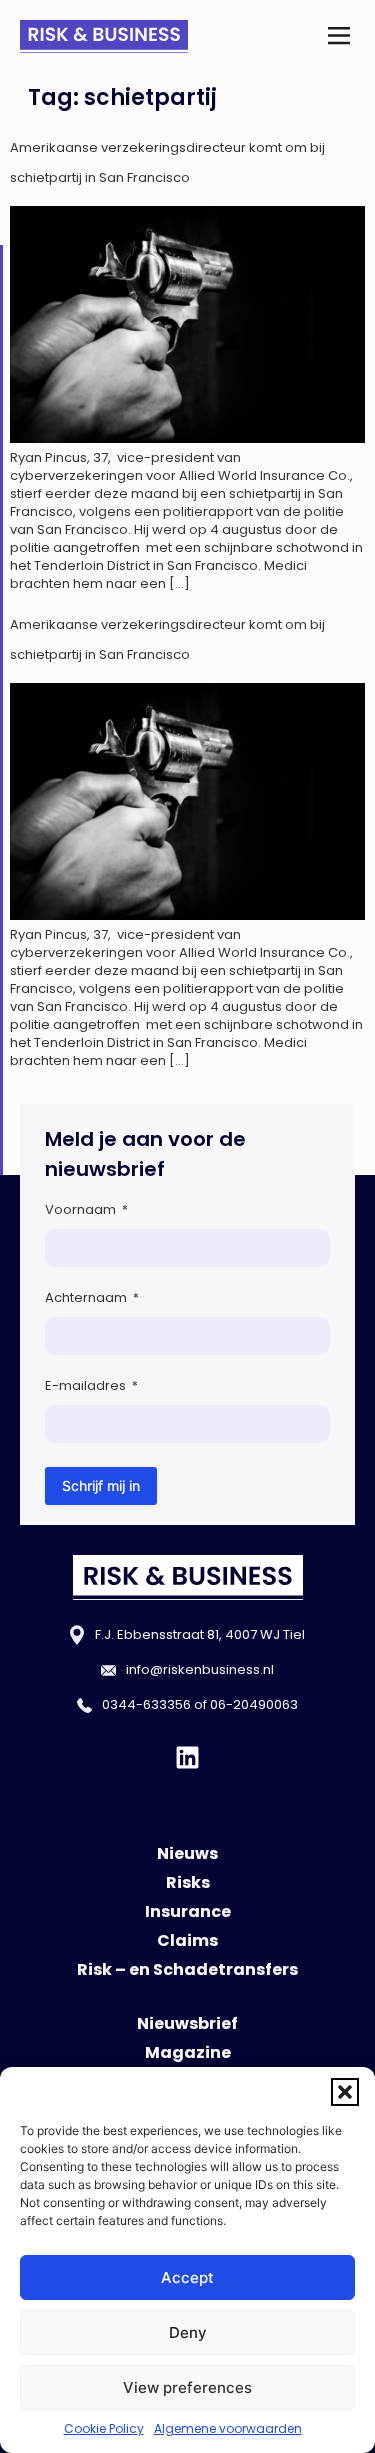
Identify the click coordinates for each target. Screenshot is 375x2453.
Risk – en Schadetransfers (187, 1969)
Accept (187, 2277)
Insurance (188, 1911)
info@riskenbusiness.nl (200, 1669)
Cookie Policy (104, 2428)
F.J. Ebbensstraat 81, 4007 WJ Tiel (200, 1634)
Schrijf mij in (101, 1485)
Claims (187, 1940)
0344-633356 (146, 1704)
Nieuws (187, 1853)
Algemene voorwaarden (228, 2428)
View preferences (187, 2387)
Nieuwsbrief (187, 2023)
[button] (345, 2092)
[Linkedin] (187, 1757)
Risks (188, 1882)
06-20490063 (254, 1704)
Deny (188, 2332)
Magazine (188, 2052)
